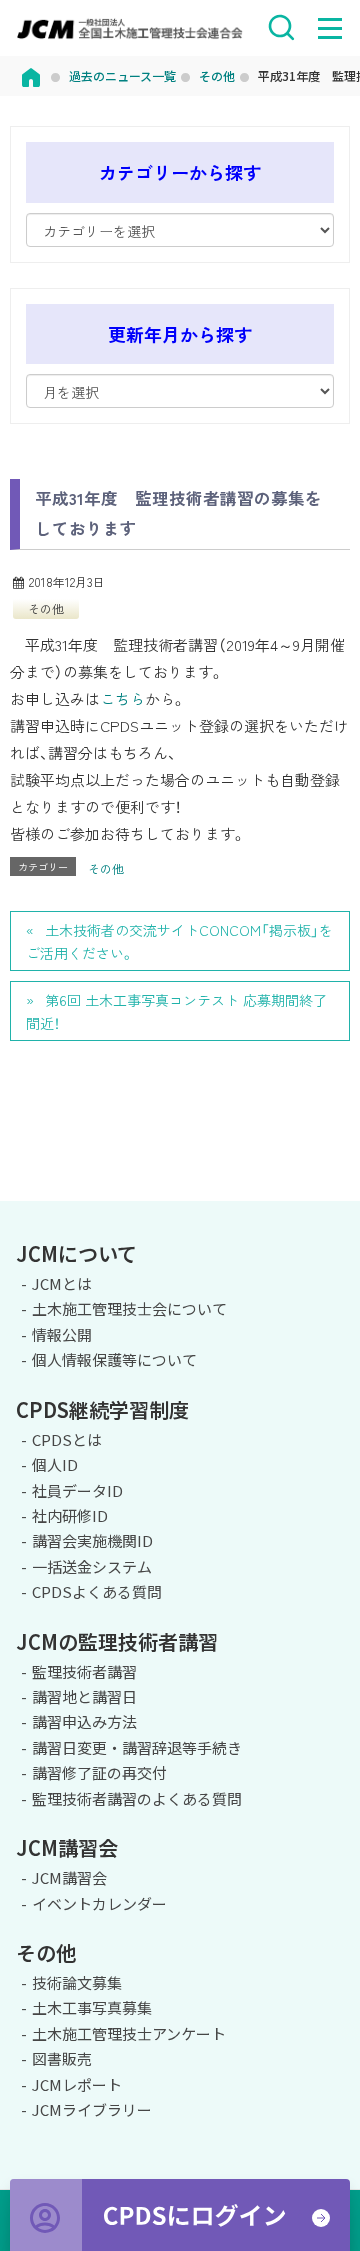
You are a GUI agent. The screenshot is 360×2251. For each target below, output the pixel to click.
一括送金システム (92, 1566)
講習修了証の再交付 (99, 1772)
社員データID (77, 1490)
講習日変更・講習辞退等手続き (137, 1747)
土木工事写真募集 (92, 2007)
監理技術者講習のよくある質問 (137, 1798)
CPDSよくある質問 (97, 1591)
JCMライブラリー (92, 2109)
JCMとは (62, 1283)
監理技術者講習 (84, 1671)
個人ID (55, 1464)
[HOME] (31, 75)
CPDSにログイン (180, 2215)
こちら (122, 698)
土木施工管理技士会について (129, 1308)
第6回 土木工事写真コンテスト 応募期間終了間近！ (176, 1011)
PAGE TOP (336, 1198)
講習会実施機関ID (92, 1540)
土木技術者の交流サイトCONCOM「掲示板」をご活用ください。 (179, 941)
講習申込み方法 (84, 1721)
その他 (46, 608)
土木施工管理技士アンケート (129, 2033)
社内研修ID (70, 1515)
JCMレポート (77, 2084)
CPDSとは (67, 1439)
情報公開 (62, 1334)
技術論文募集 (77, 1982)
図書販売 (62, 2058)
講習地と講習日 (84, 1696)
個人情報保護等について (114, 1359)
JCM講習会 (69, 1877)
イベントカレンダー (99, 1903)
